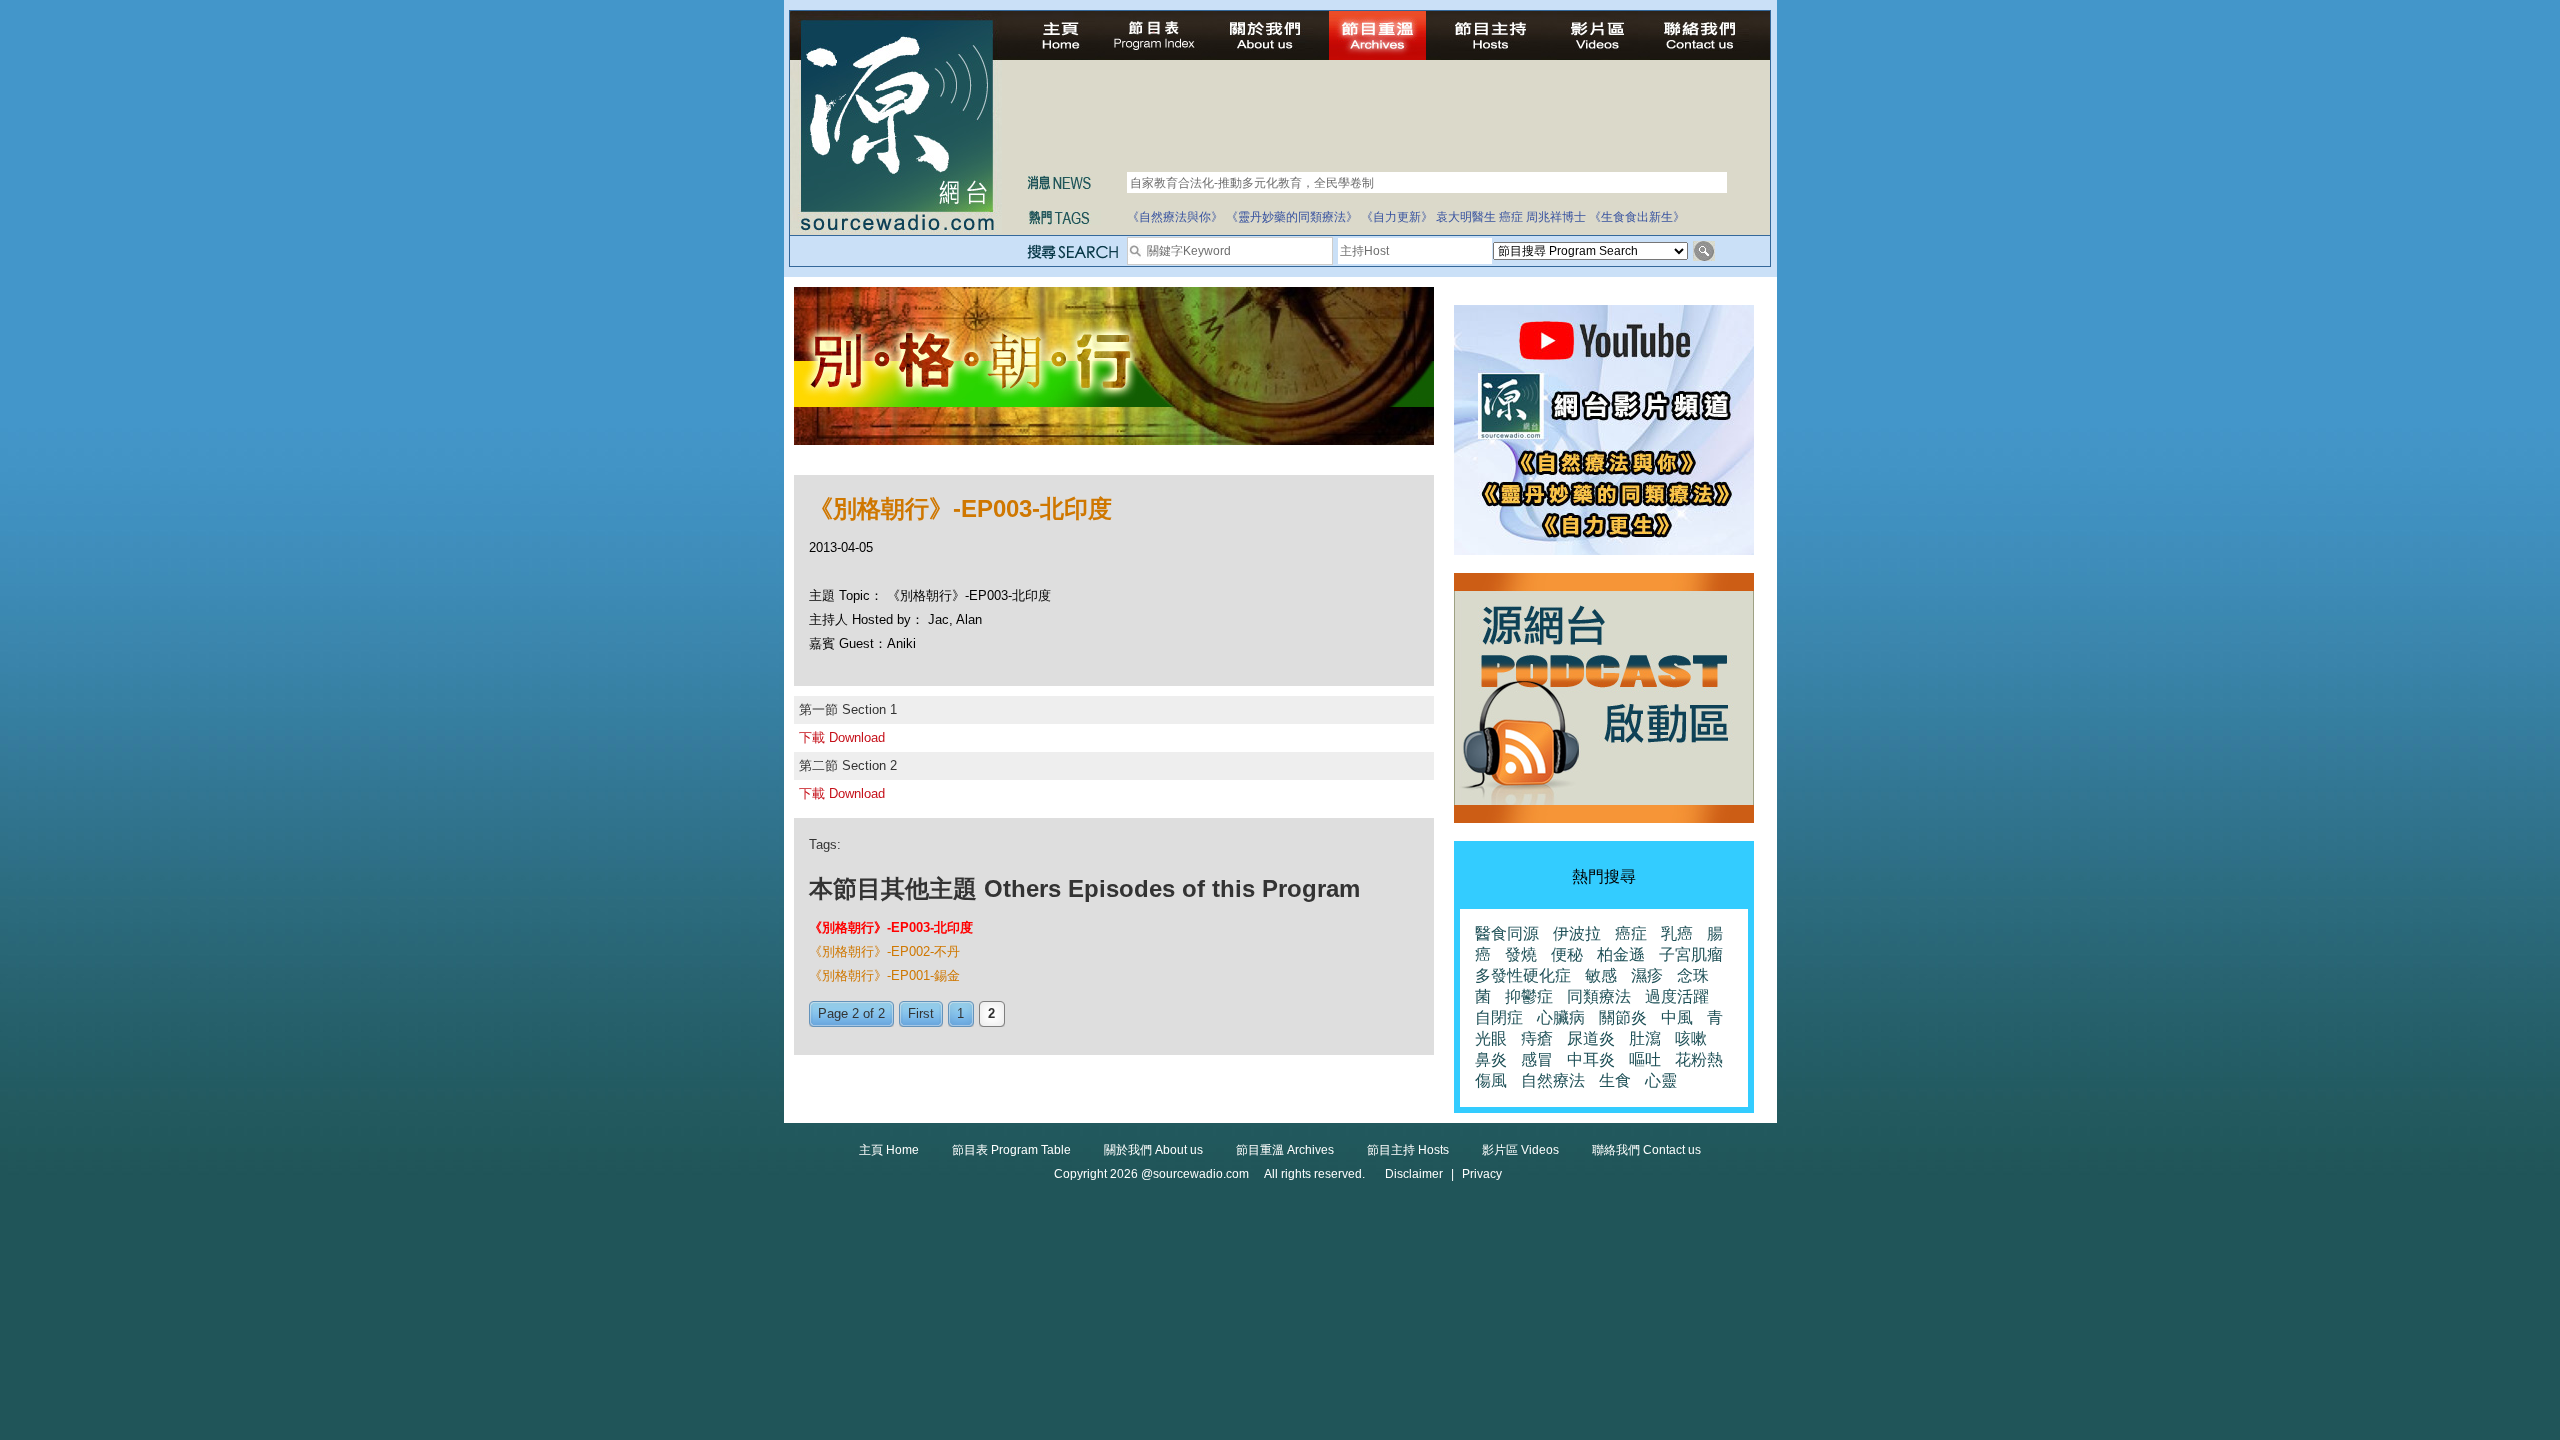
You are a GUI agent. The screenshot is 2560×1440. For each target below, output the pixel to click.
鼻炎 (1491, 1059)
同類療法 (1599, 996)
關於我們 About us (1153, 1150)
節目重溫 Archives (1285, 1150)
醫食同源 (1507, 933)
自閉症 (1499, 1017)
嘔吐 (1645, 1059)
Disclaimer (1414, 1174)
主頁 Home (889, 1150)
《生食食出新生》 (1637, 217)
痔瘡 (1537, 1038)
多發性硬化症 (1523, 975)
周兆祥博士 (1556, 217)
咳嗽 (1691, 1038)
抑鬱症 (1529, 996)
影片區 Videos (1520, 1150)
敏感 (1601, 975)
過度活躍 (1677, 996)
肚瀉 (1645, 1038)
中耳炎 (1591, 1059)
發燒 (1521, 954)
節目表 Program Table (1011, 1150)
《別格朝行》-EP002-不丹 (884, 951)
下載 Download (842, 737)
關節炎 (1623, 1017)
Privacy (1482, 1174)
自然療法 (1553, 1080)
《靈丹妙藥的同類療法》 (1292, 217)
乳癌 (1677, 933)
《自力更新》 (1397, 217)
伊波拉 (1577, 933)
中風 (1677, 1017)
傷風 (1491, 1080)
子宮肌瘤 (1691, 954)
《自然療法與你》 (1175, 217)
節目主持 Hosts (1408, 1150)
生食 (1615, 1080)
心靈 (1661, 1080)
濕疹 (1647, 975)
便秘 (1567, 954)
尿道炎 (1591, 1038)
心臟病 (1561, 1017)
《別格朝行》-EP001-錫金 (884, 975)
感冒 (1537, 1059)
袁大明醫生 (1466, 217)
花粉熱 (1699, 1059)
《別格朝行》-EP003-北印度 (891, 927)
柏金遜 (1621, 954)
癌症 (1511, 217)
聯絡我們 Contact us (1646, 1150)
